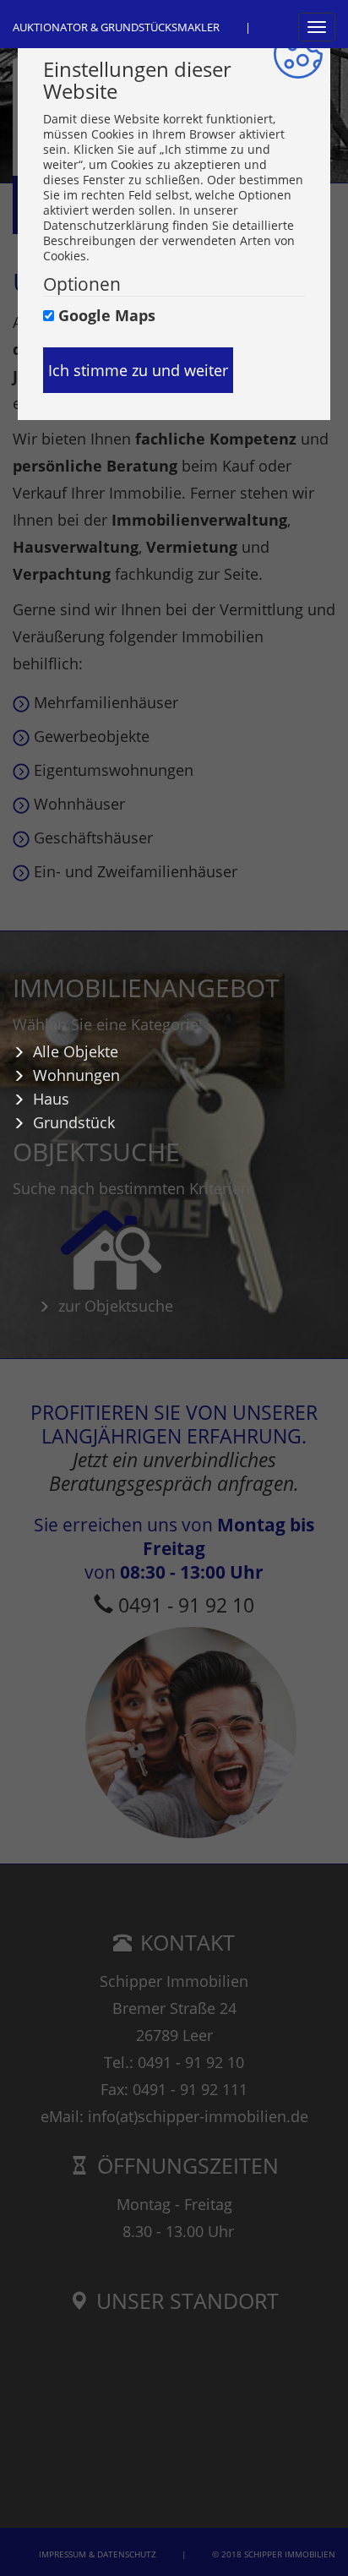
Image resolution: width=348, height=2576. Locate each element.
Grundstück (74, 1123)
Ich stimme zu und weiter (138, 370)
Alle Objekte (76, 1052)
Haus (51, 1100)
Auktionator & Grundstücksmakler (116, 27)
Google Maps (107, 315)
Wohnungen (76, 1076)
